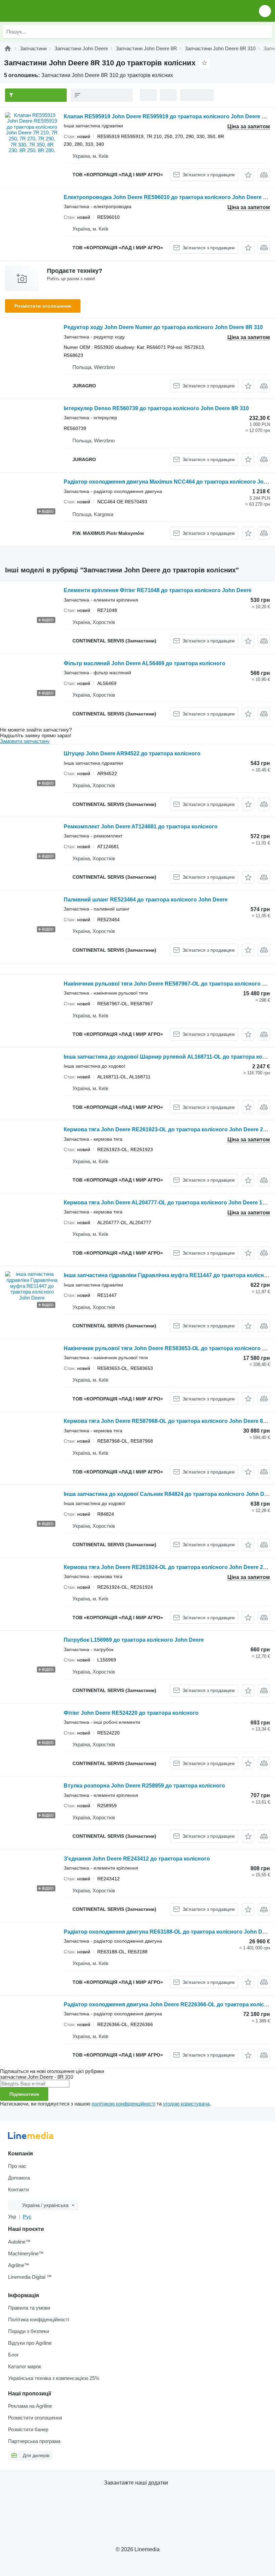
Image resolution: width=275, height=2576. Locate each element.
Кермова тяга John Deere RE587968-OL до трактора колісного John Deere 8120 (168, 1421)
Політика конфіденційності (39, 2319)
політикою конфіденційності (123, 2104)
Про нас (17, 2166)
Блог (13, 2355)
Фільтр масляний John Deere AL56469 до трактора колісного (145, 663)
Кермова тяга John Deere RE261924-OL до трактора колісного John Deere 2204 (168, 1567)
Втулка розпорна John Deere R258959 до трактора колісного (144, 1786)
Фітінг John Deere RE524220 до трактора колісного (131, 1713)
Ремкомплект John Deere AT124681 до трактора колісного (141, 827)
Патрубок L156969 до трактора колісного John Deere (134, 1640)
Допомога (19, 2178)
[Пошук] (265, 32)
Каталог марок (25, 2366)
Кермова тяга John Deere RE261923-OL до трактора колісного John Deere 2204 (168, 1129)
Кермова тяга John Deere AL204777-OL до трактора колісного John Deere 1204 (168, 1203)
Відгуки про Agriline (30, 2343)
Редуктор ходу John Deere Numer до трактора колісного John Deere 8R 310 (163, 327)
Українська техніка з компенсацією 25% (54, 2378)
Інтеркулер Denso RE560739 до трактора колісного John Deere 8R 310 (156, 408)
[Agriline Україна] (43, 11)
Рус (27, 2217)
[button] (265, 11)
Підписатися (24, 2094)
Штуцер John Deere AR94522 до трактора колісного (132, 753)
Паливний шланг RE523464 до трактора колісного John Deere (146, 900)
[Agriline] (8, 48)
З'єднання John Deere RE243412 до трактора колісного (137, 1859)
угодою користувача (186, 2104)
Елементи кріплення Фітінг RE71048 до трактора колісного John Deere (158, 590)
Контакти (18, 2189)
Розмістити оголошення (43, 306)
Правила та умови (29, 2308)
